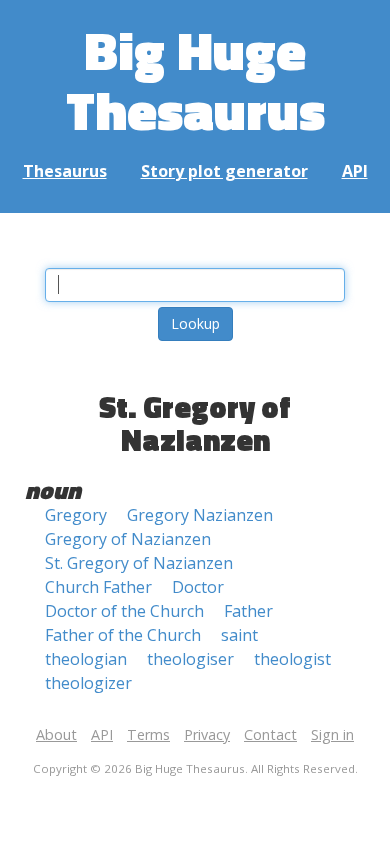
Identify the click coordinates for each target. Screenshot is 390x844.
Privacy (207, 734)
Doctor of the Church (124, 611)
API (355, 171)
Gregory (76, 515)
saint (239, 635)
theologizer (88, 683)
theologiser (190, 659)
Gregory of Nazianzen (128, 539)
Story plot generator (224, 171)
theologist (292, 659)
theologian (86, 659)
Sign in (332, 734)
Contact (270, 734)
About (56, 734)
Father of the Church (123, 635)
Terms (148, 734)
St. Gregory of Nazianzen (139, 563)
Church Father (98, 587)
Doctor (198, 587)
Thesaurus (65, 171)
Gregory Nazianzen (200, 515)
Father (248, 611)
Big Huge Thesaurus (195, 79)
